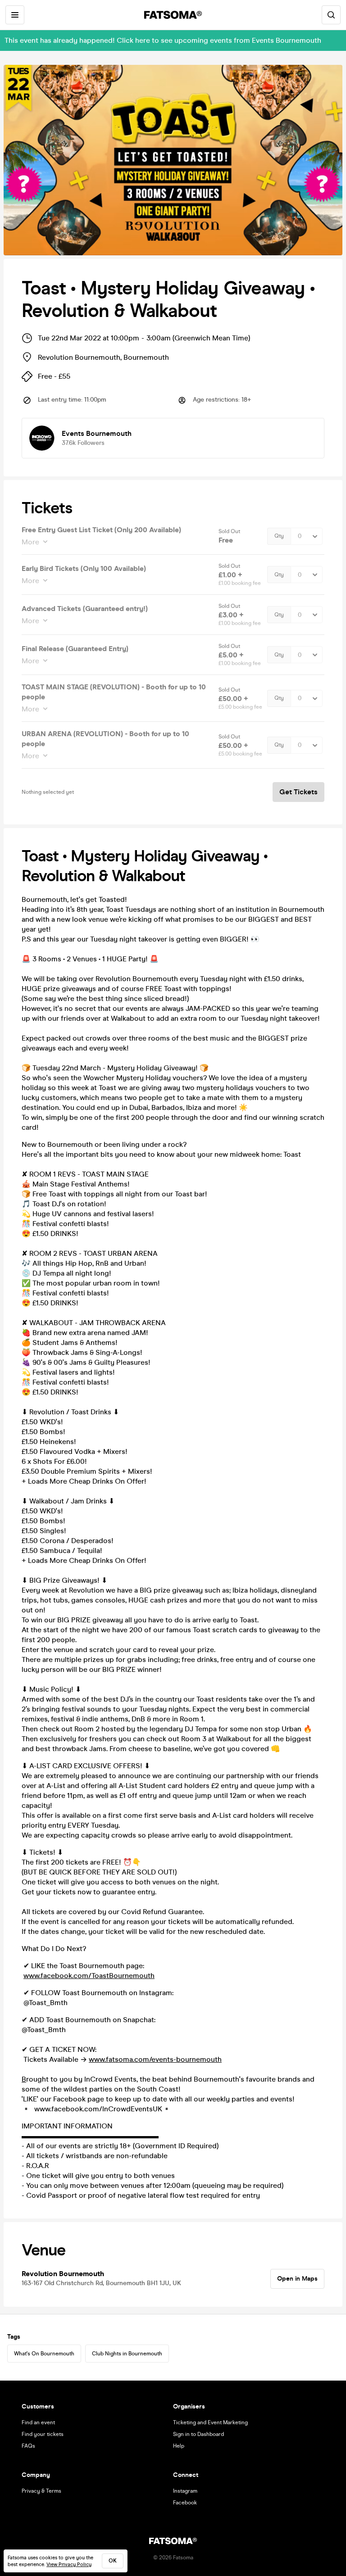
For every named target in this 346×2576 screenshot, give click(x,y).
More (30, 542)
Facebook (185, 2503)
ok (113, 2561)
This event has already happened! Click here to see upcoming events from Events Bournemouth (163, 40)
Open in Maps (297, 2279)
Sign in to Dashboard (198, 2434)
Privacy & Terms (41, 2491)
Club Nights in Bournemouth (127, 2354)
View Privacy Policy (69, 2565)
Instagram (185, 2491)
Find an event (38, 2422)
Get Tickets (298, 792)
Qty (279, 536)
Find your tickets (43, 2434)
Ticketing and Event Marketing (210, 2422)
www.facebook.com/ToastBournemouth (89, 1976)
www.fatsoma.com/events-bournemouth (155, 2059)
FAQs (28, 2446)
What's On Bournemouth (44, 2354)
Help (179, 2446)
